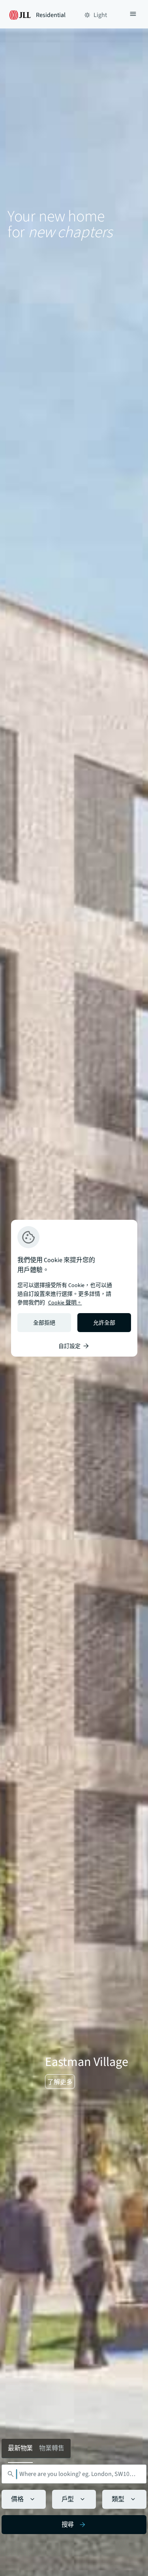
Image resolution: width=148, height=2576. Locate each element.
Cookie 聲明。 (65, 1303)
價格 (17, 2499)
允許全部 (104, 1323)
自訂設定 (69, 1346)
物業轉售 (52, 2448)
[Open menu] (133, 15)
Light (100, 15)
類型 (118, 2499)
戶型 (68, 2499)
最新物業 (21, 2448)
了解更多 (60, 2082)
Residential (51, 15)
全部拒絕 (44, 1323)
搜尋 (68, 2525)
